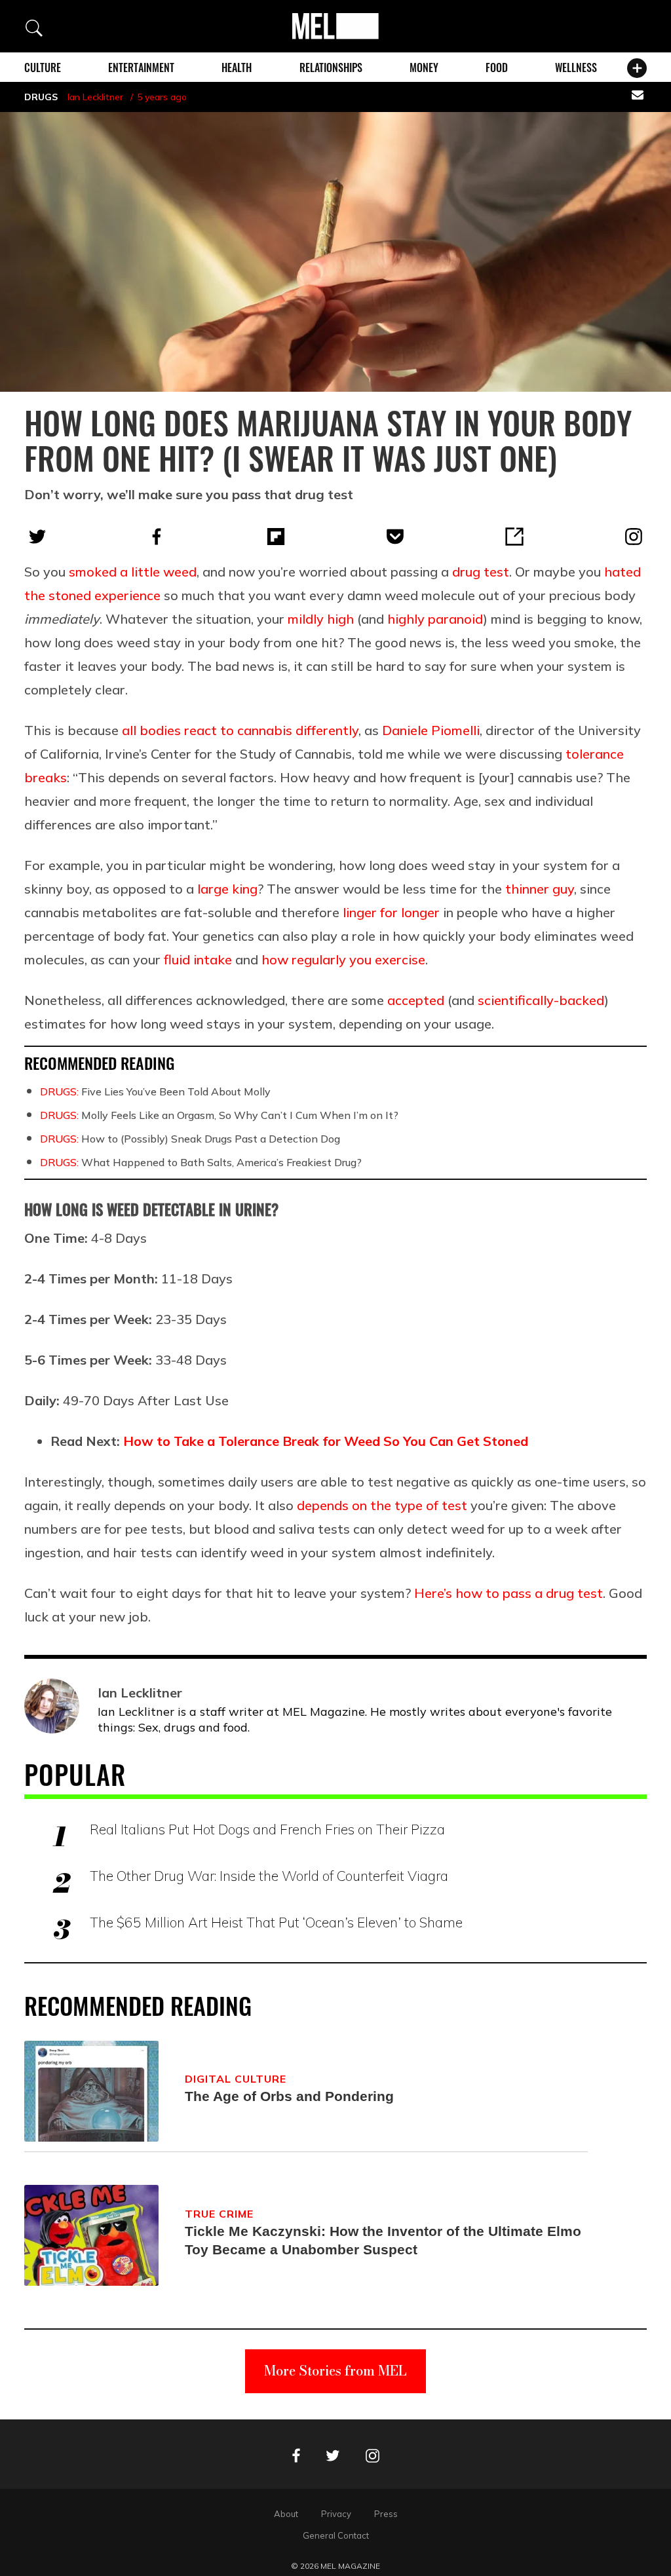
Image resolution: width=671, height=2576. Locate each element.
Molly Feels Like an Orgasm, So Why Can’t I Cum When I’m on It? (219, 1115)
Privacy (336, 2514)
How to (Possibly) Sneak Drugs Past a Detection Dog (190, 1139)
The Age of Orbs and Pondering (289, 2096)
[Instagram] (634, 537)
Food (497, 67)
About (286, 2514)
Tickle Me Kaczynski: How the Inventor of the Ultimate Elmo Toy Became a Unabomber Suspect (383, 2240)
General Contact (336, 2535)
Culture (43, 67)
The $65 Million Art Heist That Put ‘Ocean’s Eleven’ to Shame (276, 1922)
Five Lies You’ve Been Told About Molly (155, 1091)
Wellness (576, 67)
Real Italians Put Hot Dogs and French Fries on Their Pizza (267, 1829)
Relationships (331, 67)
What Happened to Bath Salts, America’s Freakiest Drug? (201, 1162)
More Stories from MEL (335, 2371)
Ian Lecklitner (95, 97)
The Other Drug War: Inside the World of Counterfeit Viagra (269, 1876)
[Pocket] (395, 537)
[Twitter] (37, 537)
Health (237, 67)
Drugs (41, 97)
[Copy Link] (514, 537)
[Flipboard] (276, 537)
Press (386, 2514)
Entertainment (141, 67)
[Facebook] (157, 537)
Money (424, 67)
